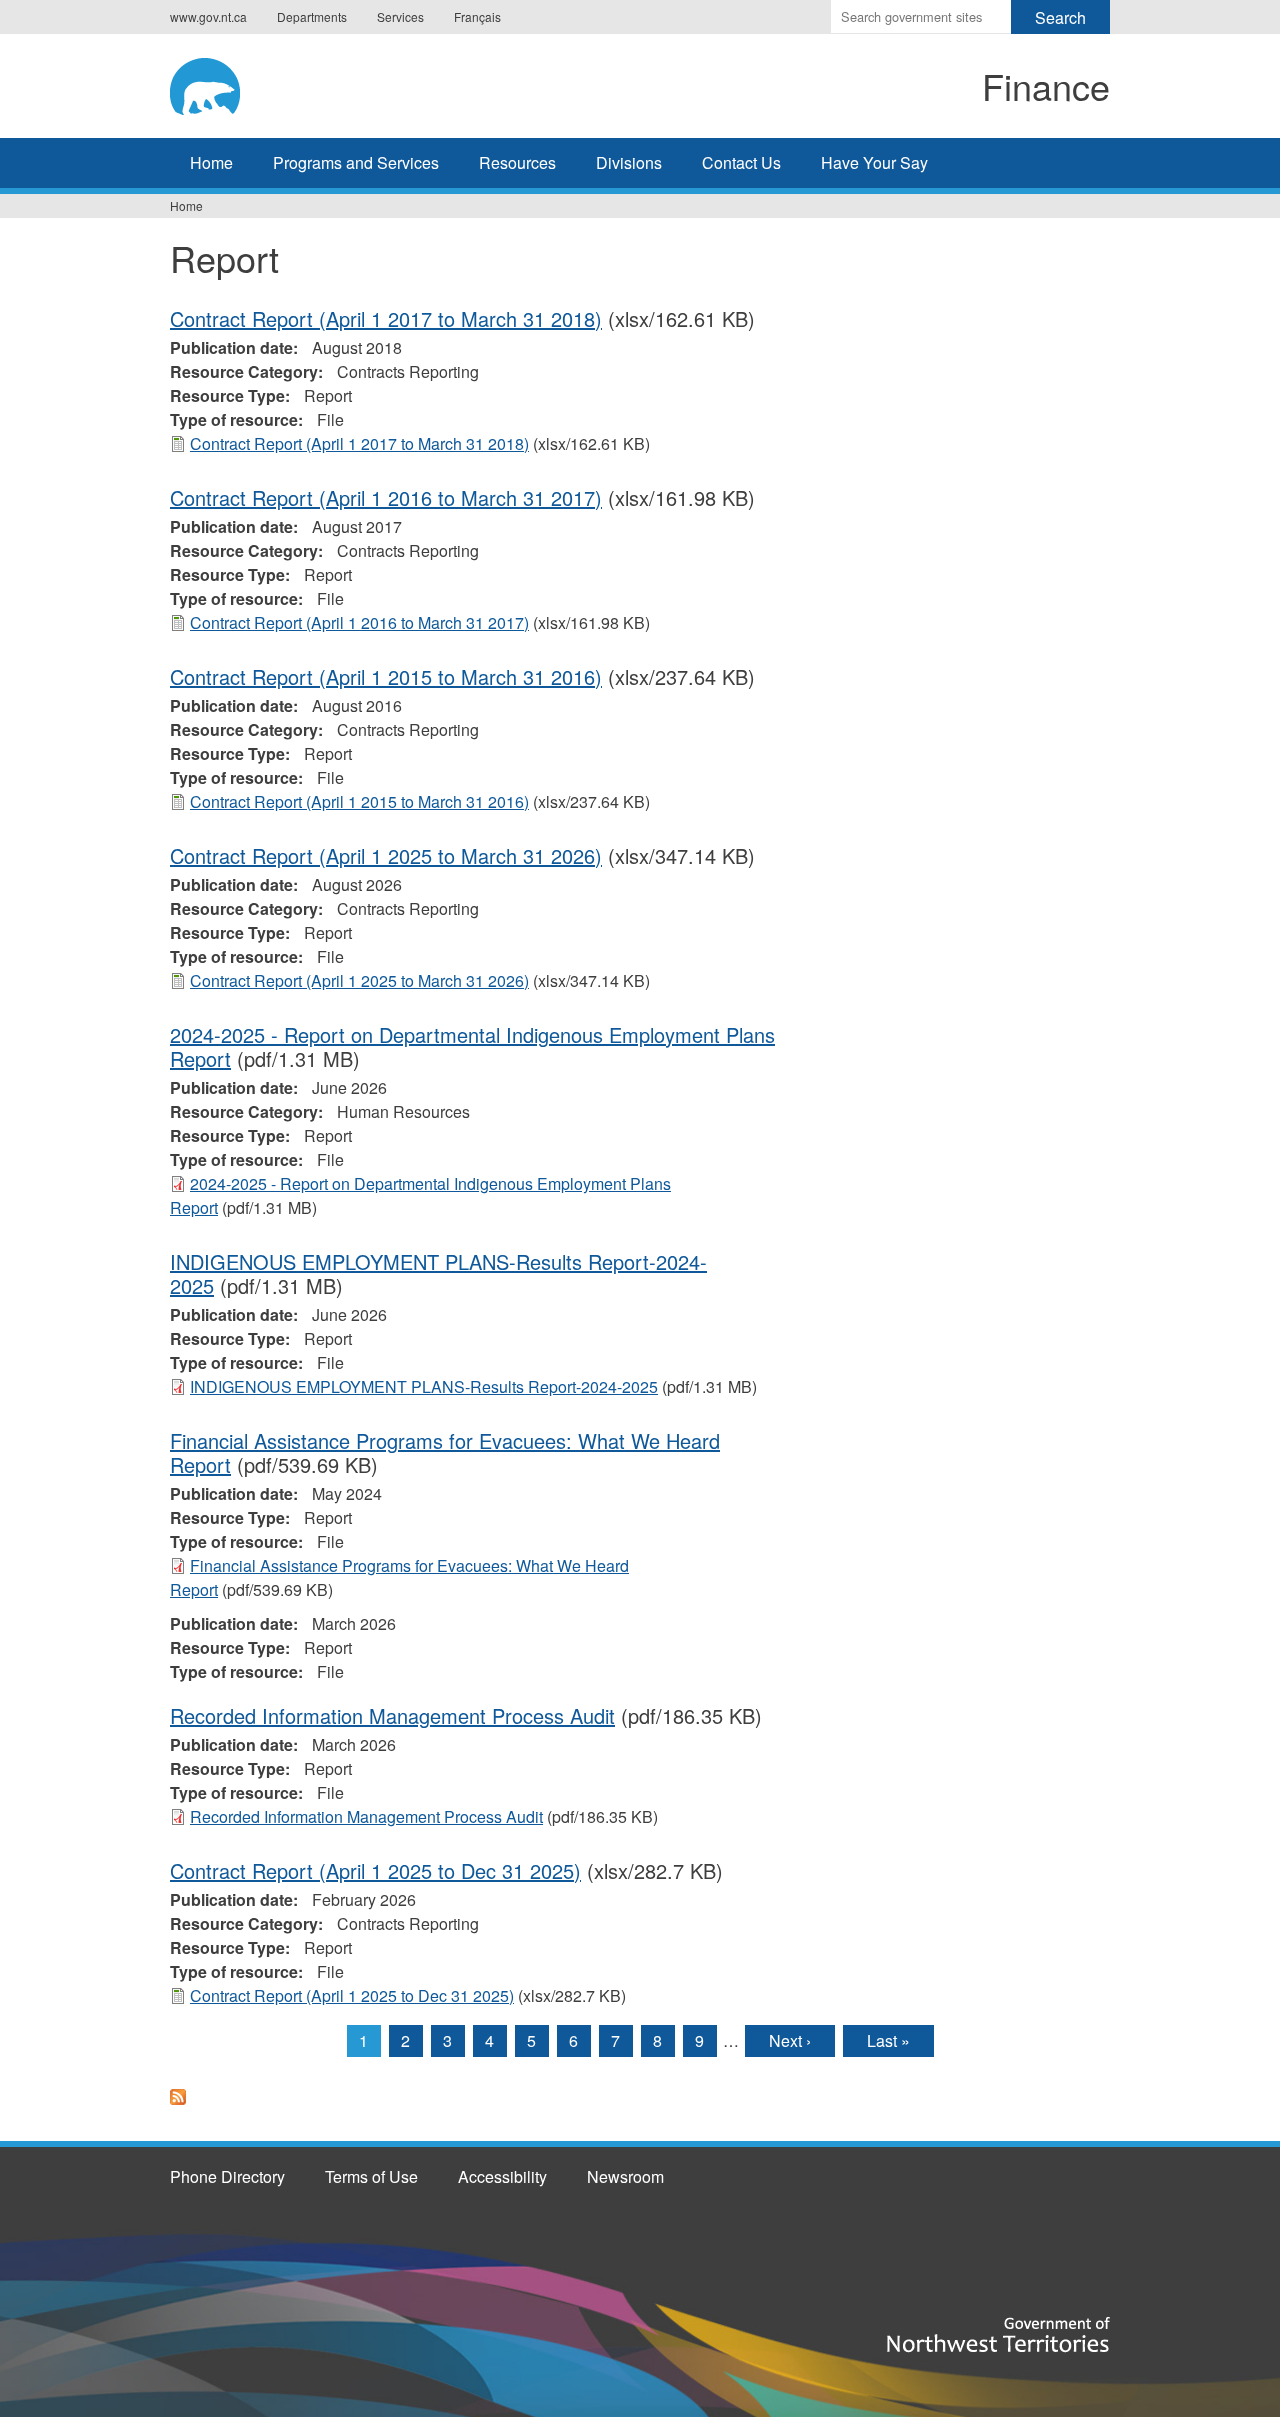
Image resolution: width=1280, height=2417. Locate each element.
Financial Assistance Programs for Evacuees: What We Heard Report (445, 1452)
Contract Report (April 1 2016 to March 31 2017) (386, 497)
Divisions (629, 162)
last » (888, 2040)
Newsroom (625, 2176)
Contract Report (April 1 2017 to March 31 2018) (386, 318)
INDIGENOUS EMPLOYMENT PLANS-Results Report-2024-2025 (438, 1273)
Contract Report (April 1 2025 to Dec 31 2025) (375, 1870)
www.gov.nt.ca (208, 16)
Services (400, 16)
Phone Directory (227, 2176)
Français (477, 16)
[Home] (336, 83)
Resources (517, 162)
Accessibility (502, 2176)
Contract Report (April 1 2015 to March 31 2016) (386, 676)
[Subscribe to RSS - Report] (178, 2108)
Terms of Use (371, 2176)
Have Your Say (874, 162)
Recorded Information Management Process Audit (392, 1715)
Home (211, 162)
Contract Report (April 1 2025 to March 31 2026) (386, 855)
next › (790, 2040)
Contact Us (741, 162)
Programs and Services (356, 162)
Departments (312, 16)
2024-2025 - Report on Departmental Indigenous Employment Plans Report (472, 1046)
